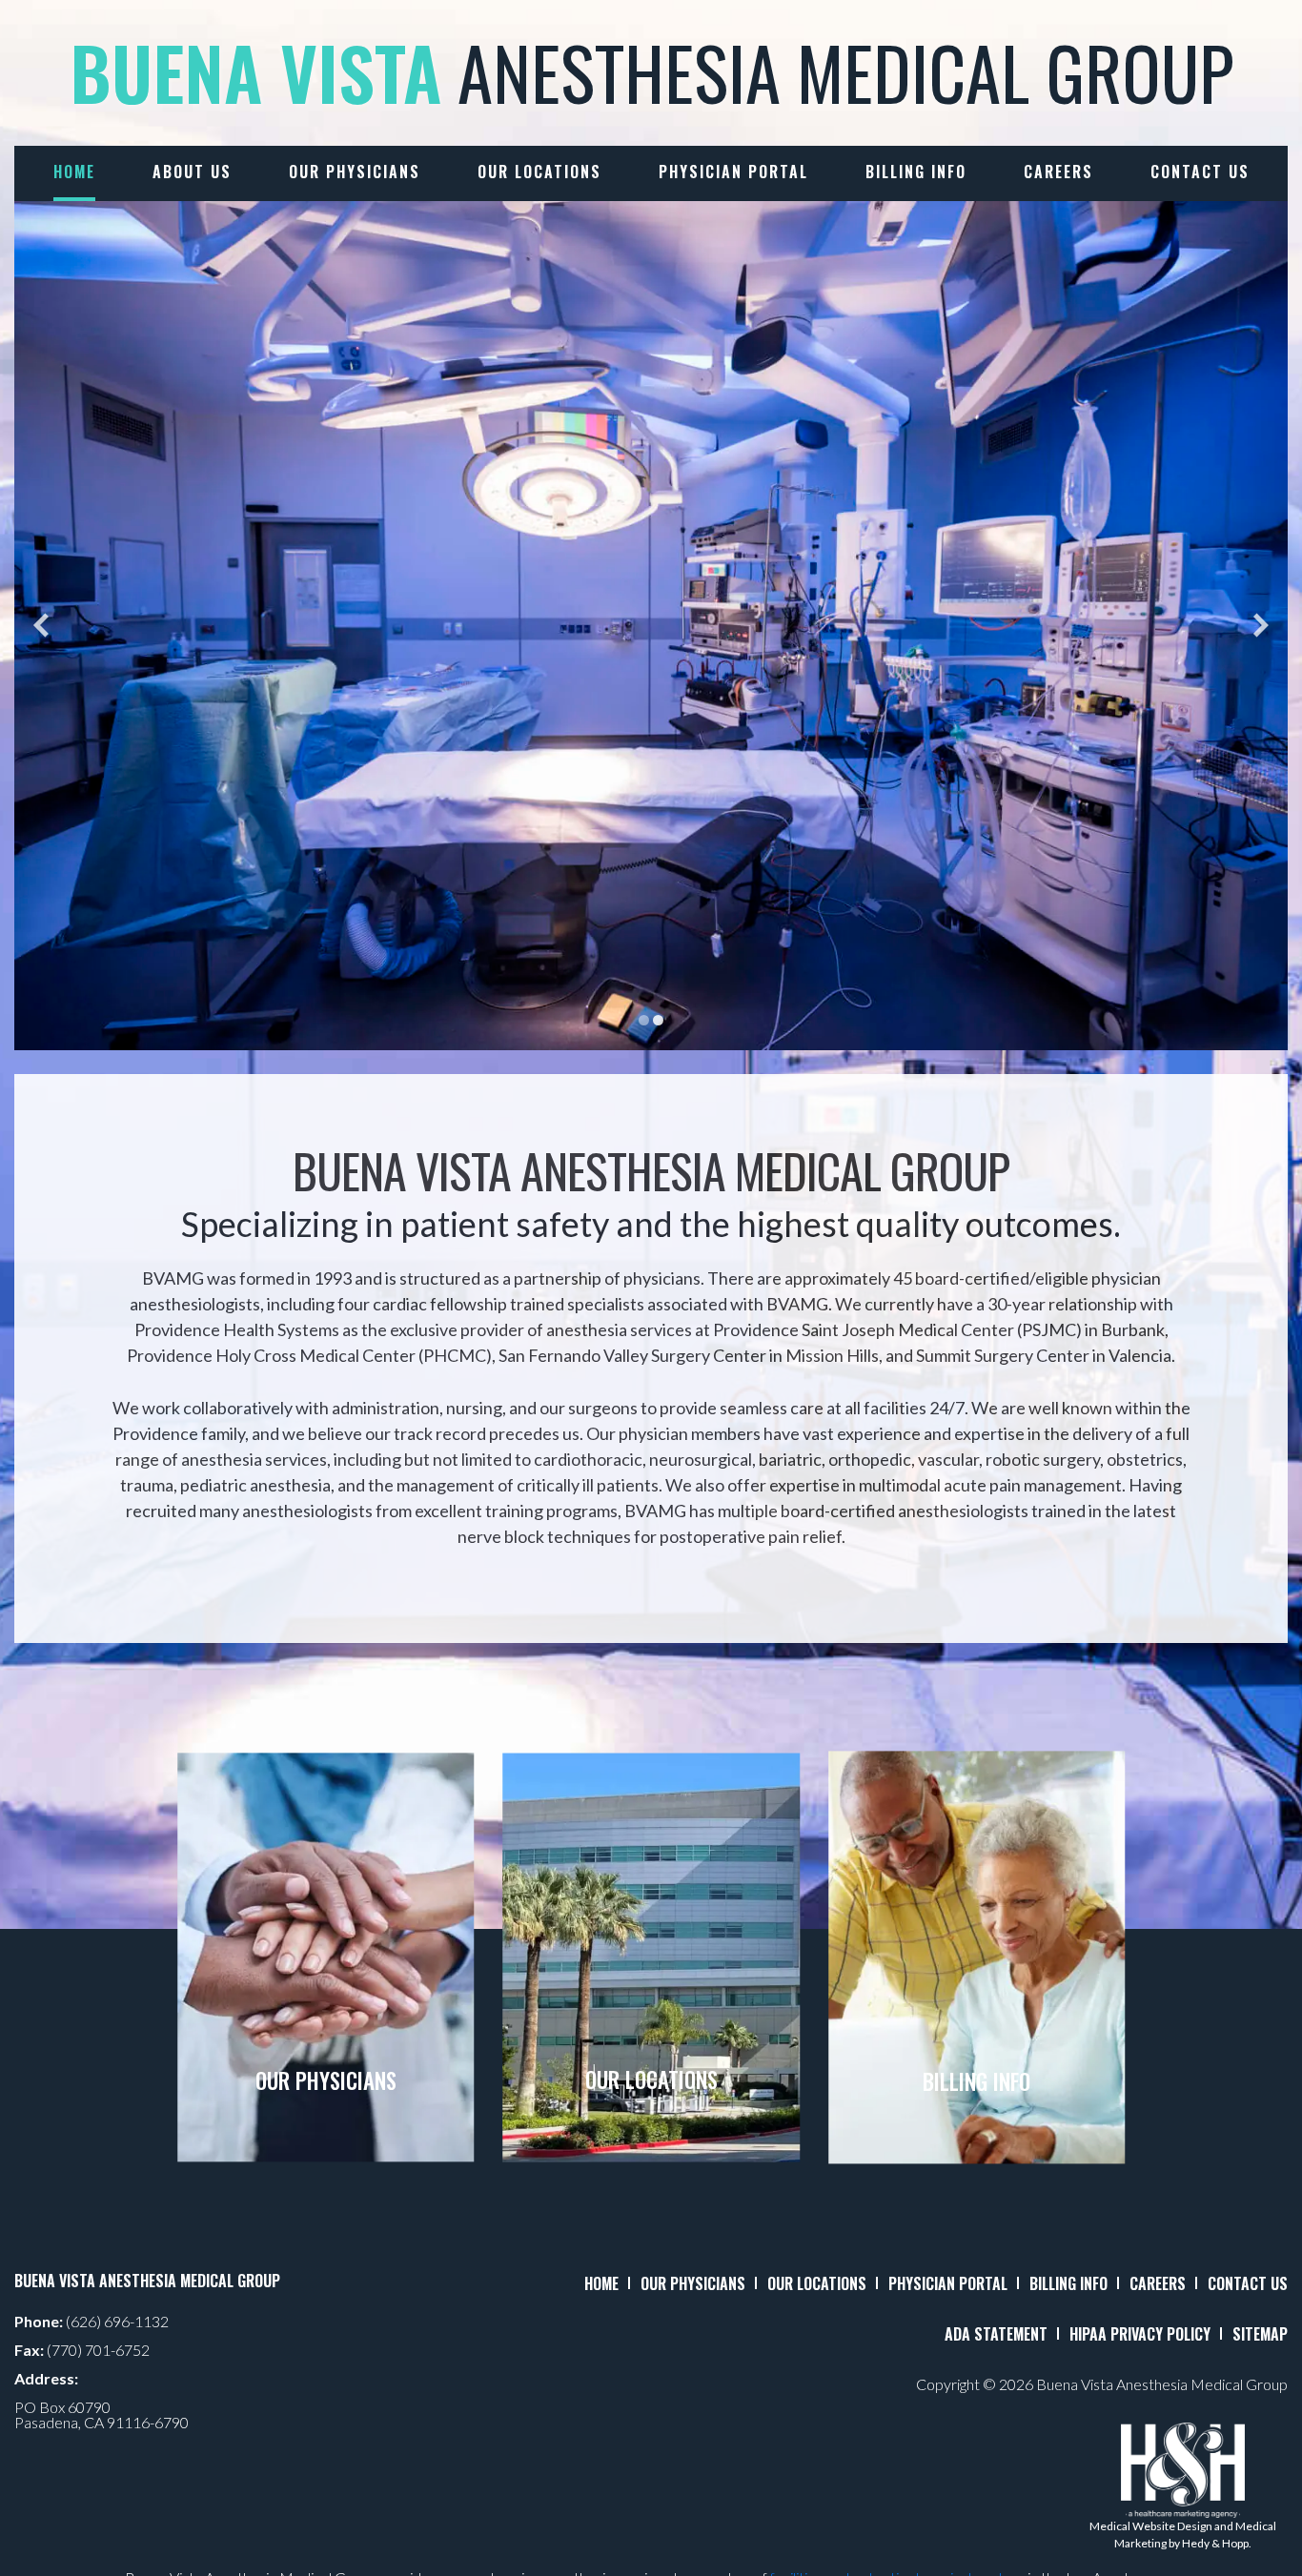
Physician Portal (733, 172)
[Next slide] (1261, 626)
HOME (601, 2283)
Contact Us (1200, 172)
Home (74, 172)
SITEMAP (1260, 2334)
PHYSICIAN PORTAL (948, 2283)
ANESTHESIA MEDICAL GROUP (651, 72)
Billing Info (916, 172)
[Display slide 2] (658, 1020)
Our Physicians (355, 172)
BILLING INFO (1068, 2283)
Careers (1058, 172)
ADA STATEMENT (996, 2334)
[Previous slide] (41, 626)
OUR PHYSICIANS (693, 2283)
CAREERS (1158, 2283)
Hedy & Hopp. (1217, 2543)
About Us (192, 172)
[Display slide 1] (644, 1020)
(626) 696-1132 (117, 2321)
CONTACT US (1248, 2283)
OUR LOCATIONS (817, 2283)
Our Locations (539, 172)
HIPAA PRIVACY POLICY (1140, 2334)
